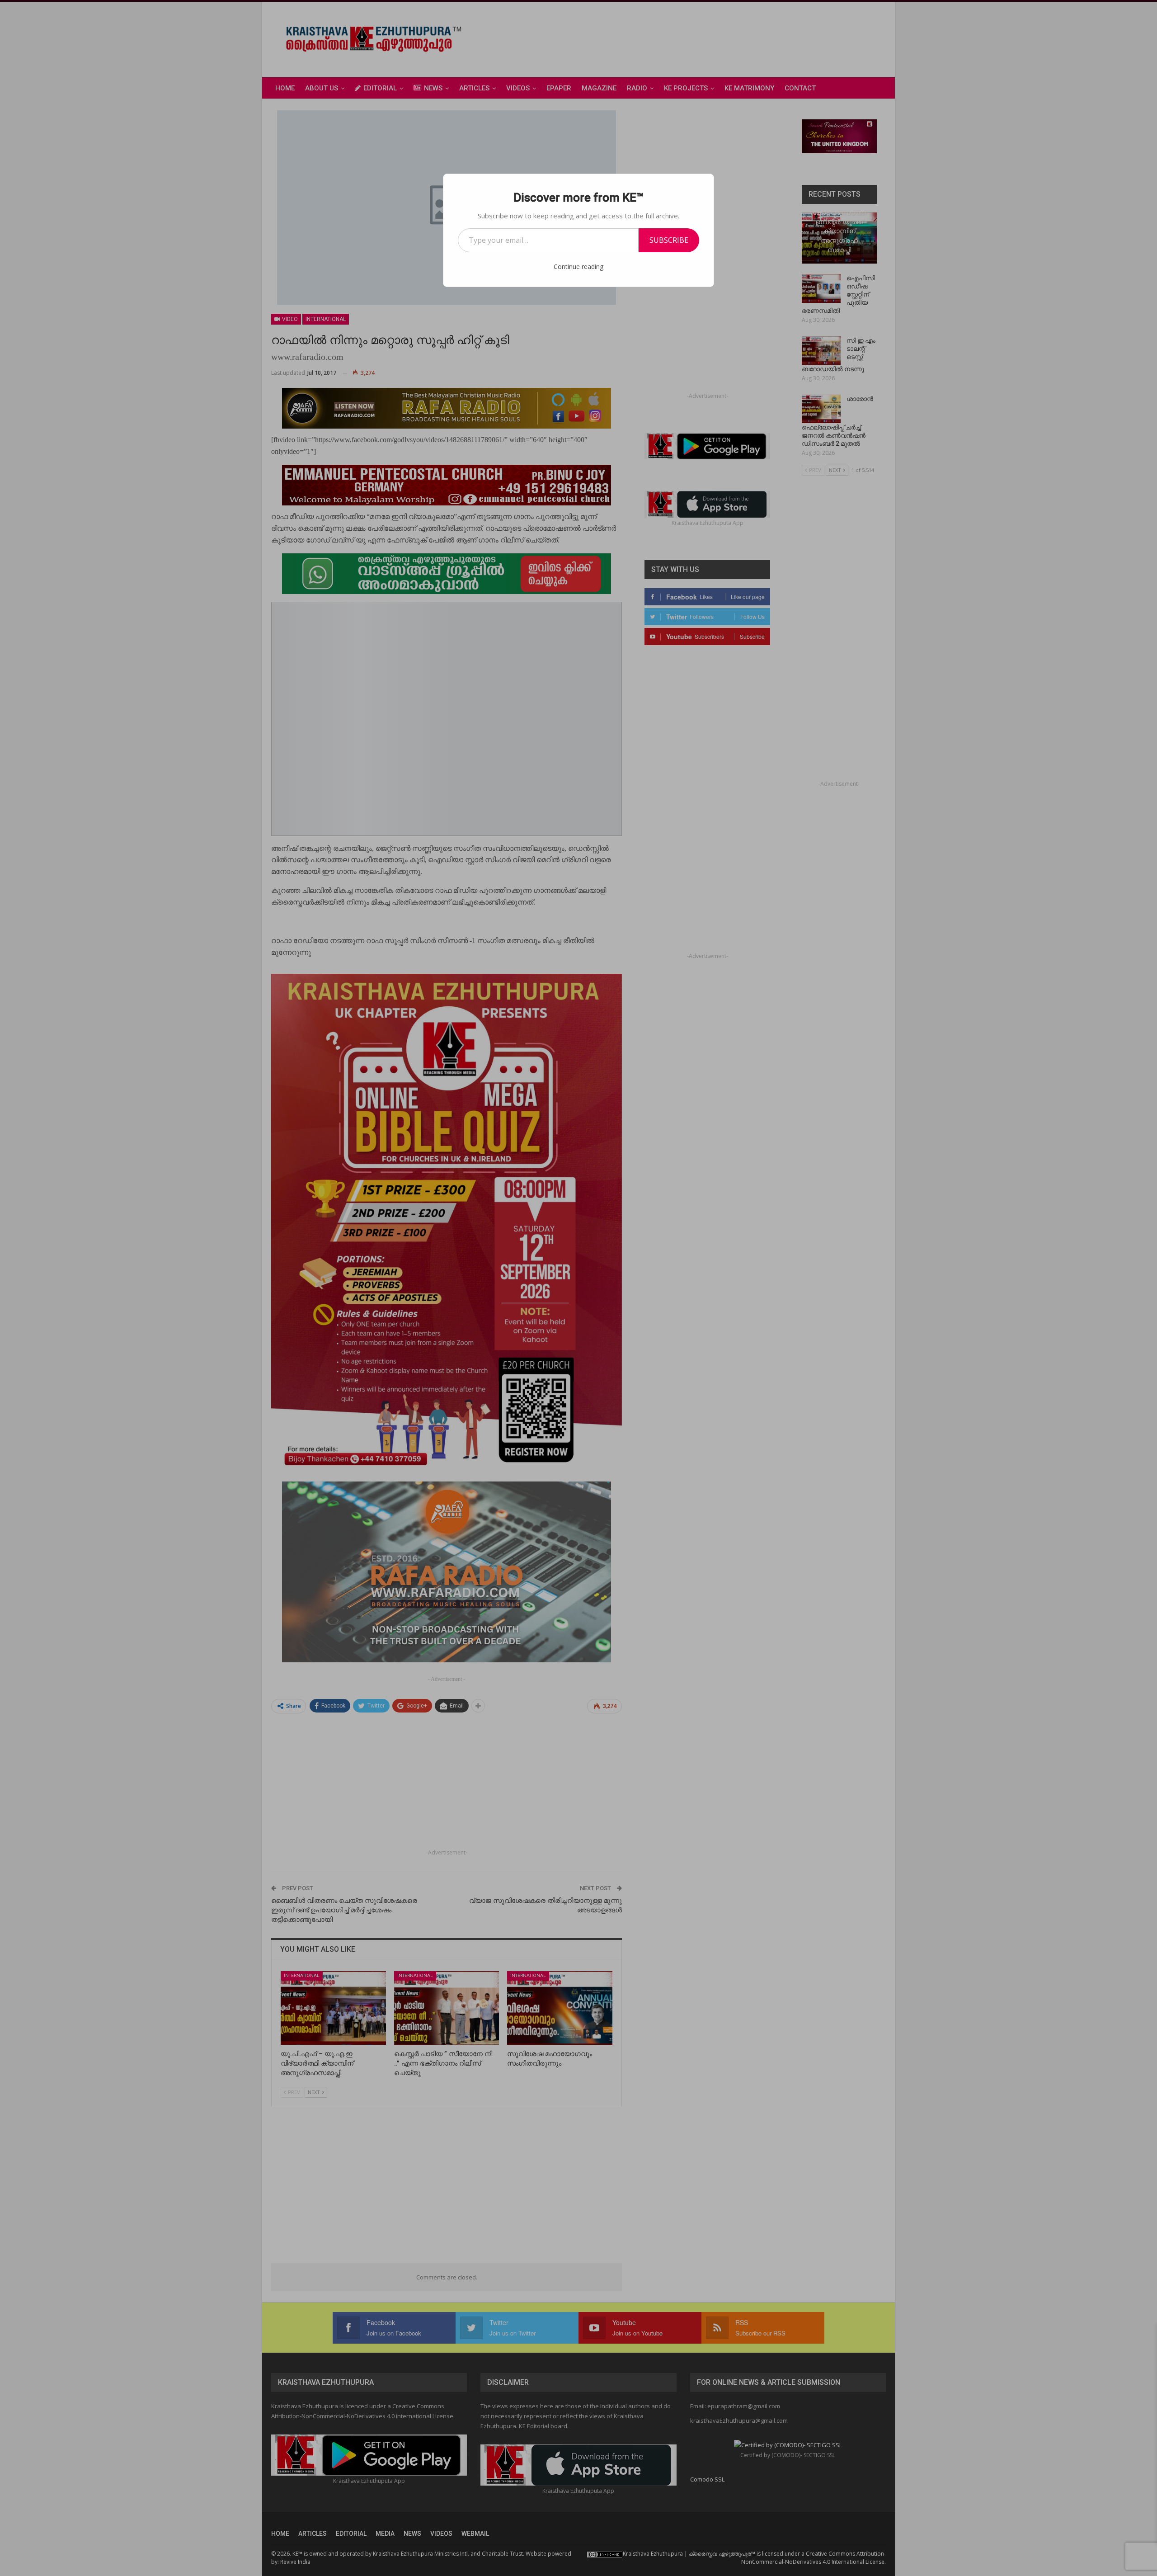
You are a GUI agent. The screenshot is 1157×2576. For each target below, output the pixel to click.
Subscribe (669, 240)
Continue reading (578, 267)
